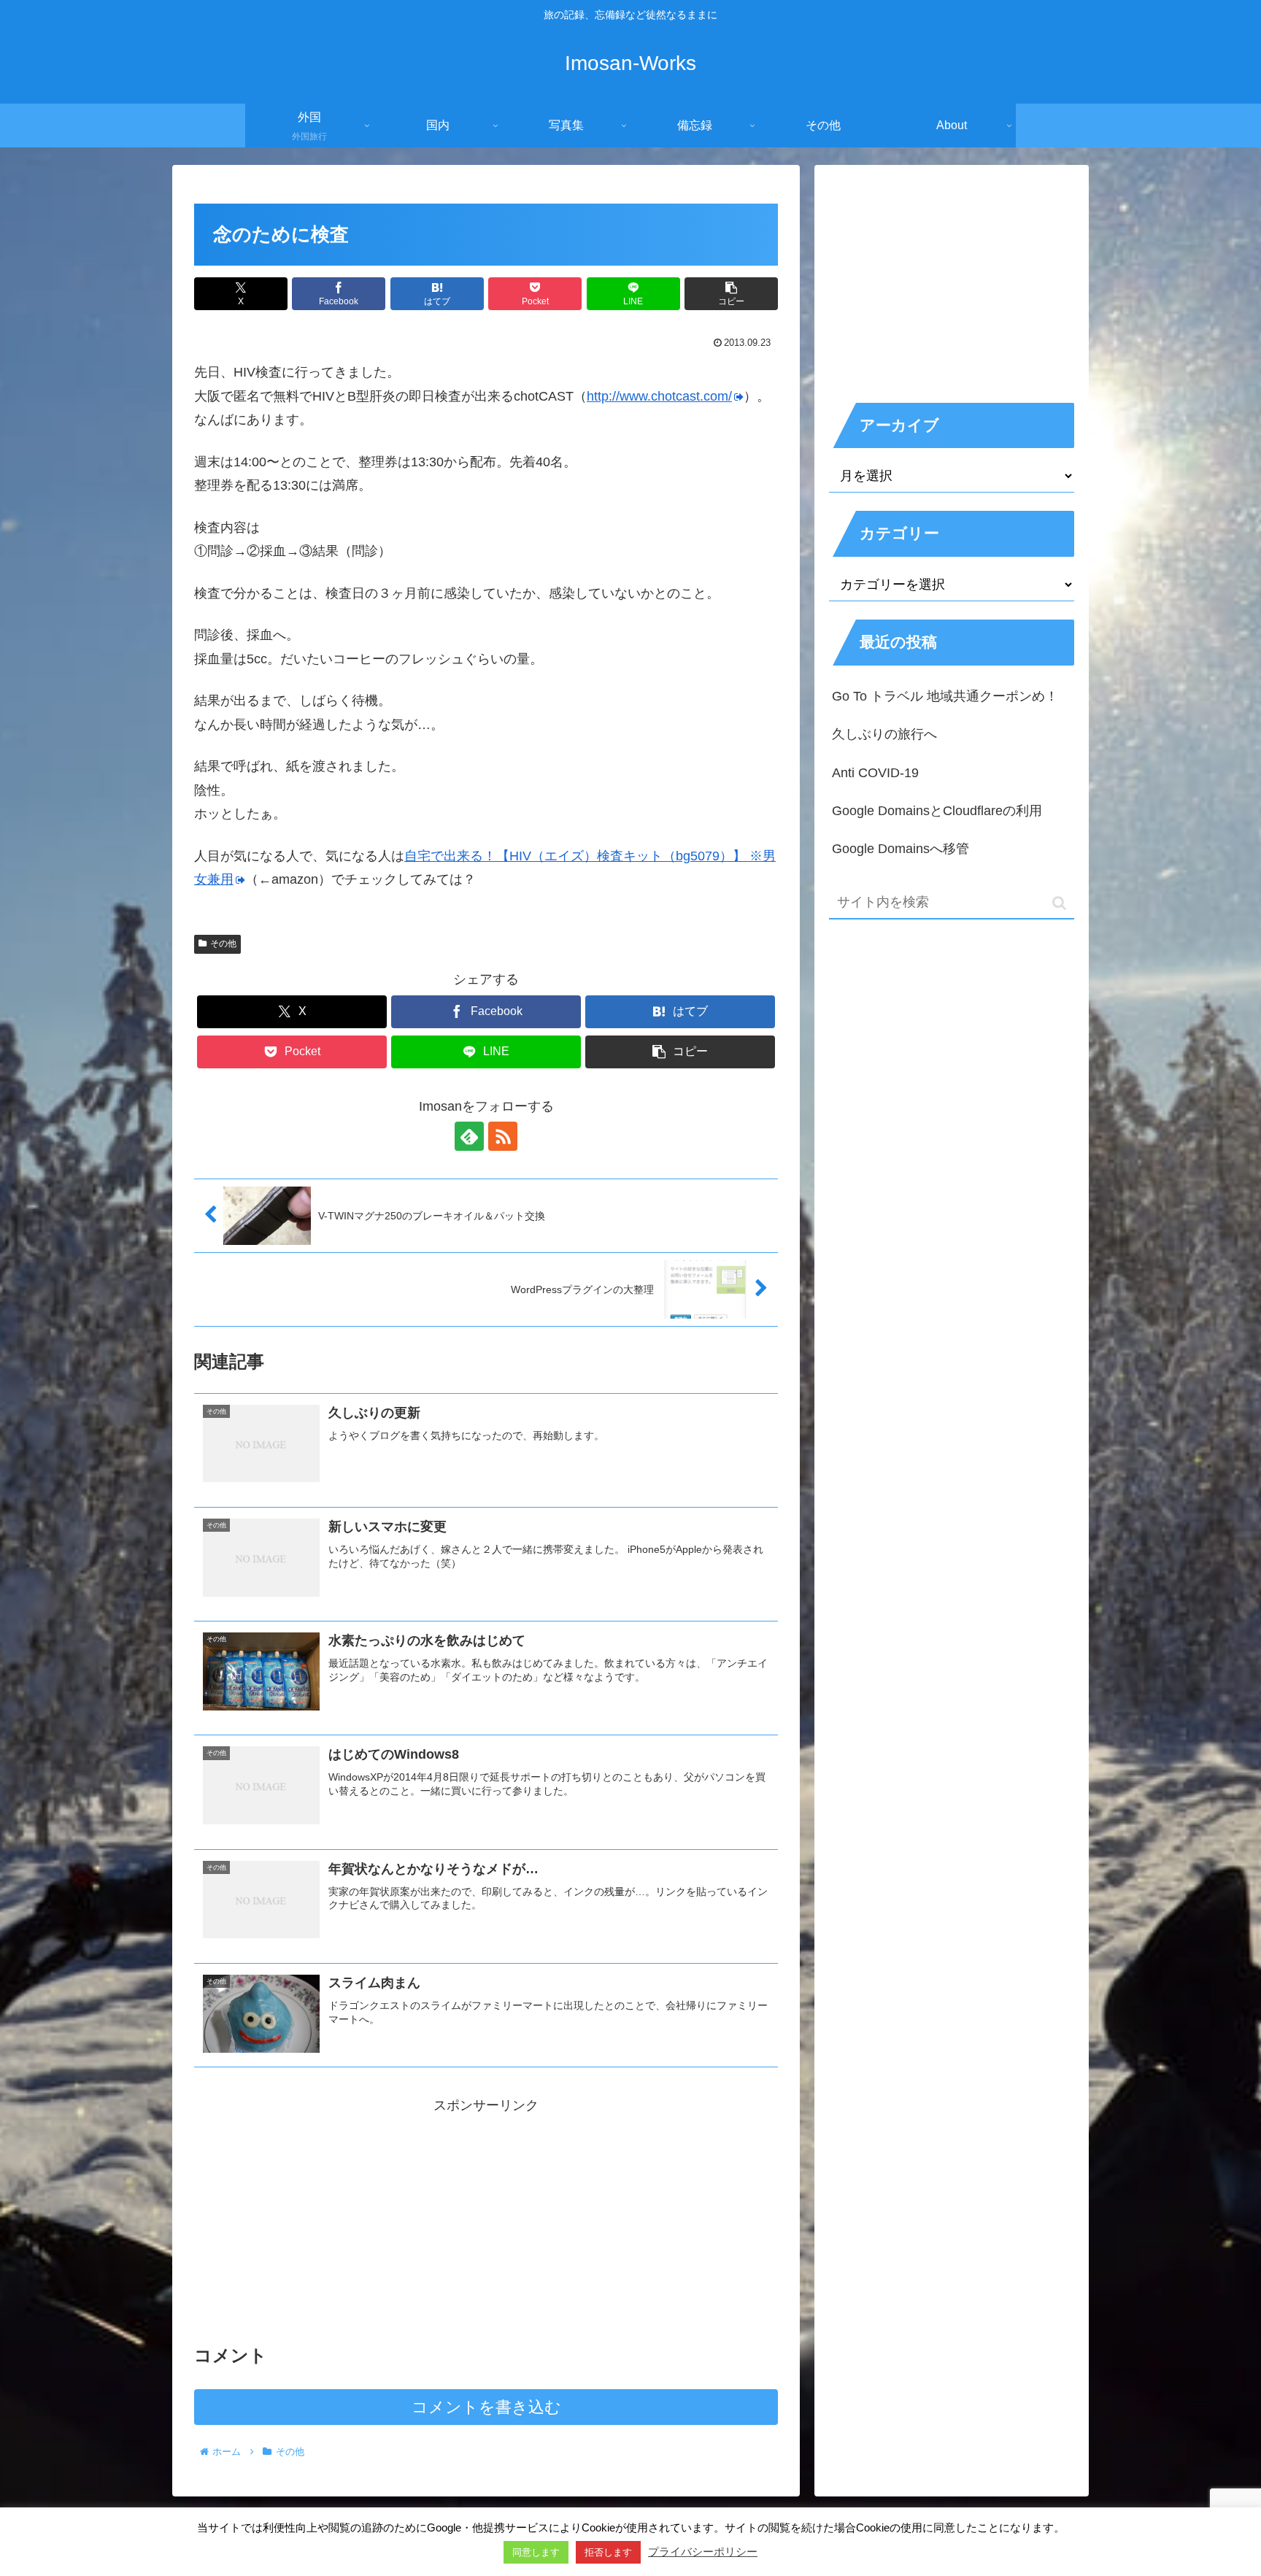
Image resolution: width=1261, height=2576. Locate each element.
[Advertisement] (486, 2219)
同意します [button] (536, 2552)
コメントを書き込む (486, 2407)
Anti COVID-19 (875, 773)
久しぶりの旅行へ (884, 734)
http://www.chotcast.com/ (659, 396)
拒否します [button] (608, 2552)
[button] (731, 294)
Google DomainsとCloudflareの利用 (937, 811)
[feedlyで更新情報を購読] (469, 1136)
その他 (223, 944)
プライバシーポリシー (703, 2552)
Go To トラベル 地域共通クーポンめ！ (945, 696)
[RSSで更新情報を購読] (503, 1136)
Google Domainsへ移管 (901, 849)
